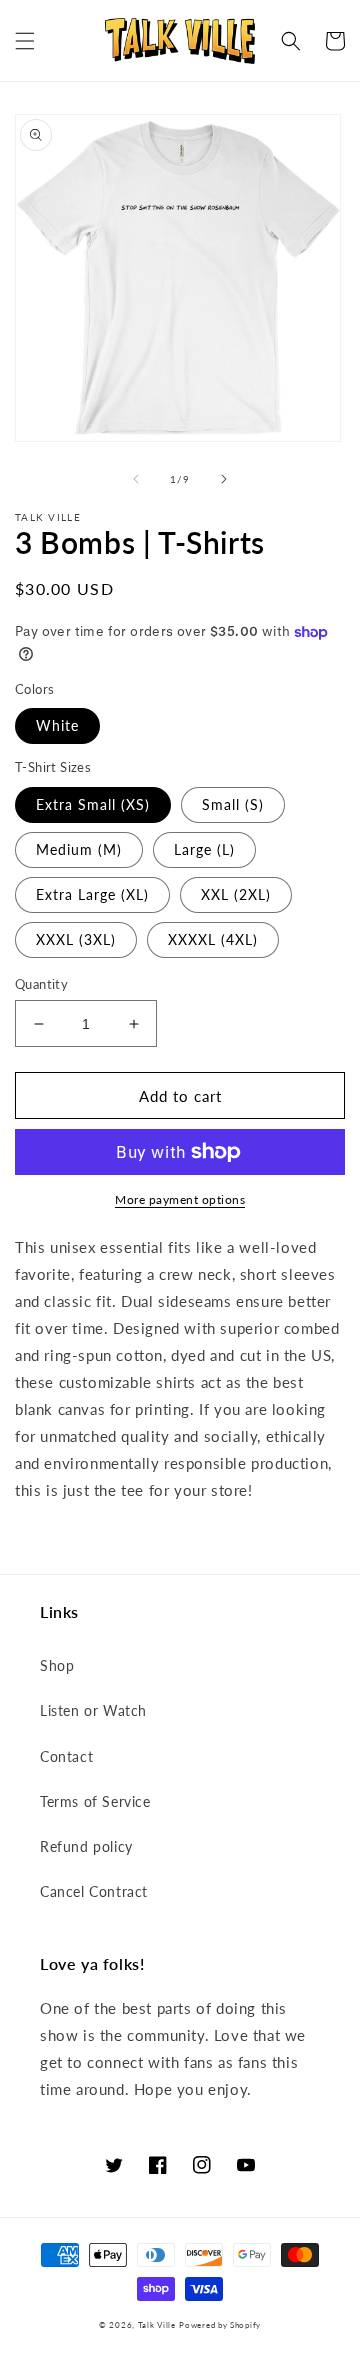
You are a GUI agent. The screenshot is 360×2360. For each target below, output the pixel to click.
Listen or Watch (93, 1710)
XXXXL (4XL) (213, 939)
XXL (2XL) (236, 894)
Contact (66, 1756)
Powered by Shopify (220, 2325)
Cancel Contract (94, 1891)
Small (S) (233, 804)
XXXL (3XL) (76, 939)
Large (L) (204, 849)
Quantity (41, 984)
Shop (57, 1665)
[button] (25, 41)
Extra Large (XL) (92, 894)
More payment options (180, 1199)
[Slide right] (224, 479)
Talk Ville (157, 2325)
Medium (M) (79, 849)
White (57, 725)
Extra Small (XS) (93, 804)
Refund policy (86, 1846)
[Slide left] (136, 479)
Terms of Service (95, 1801)
